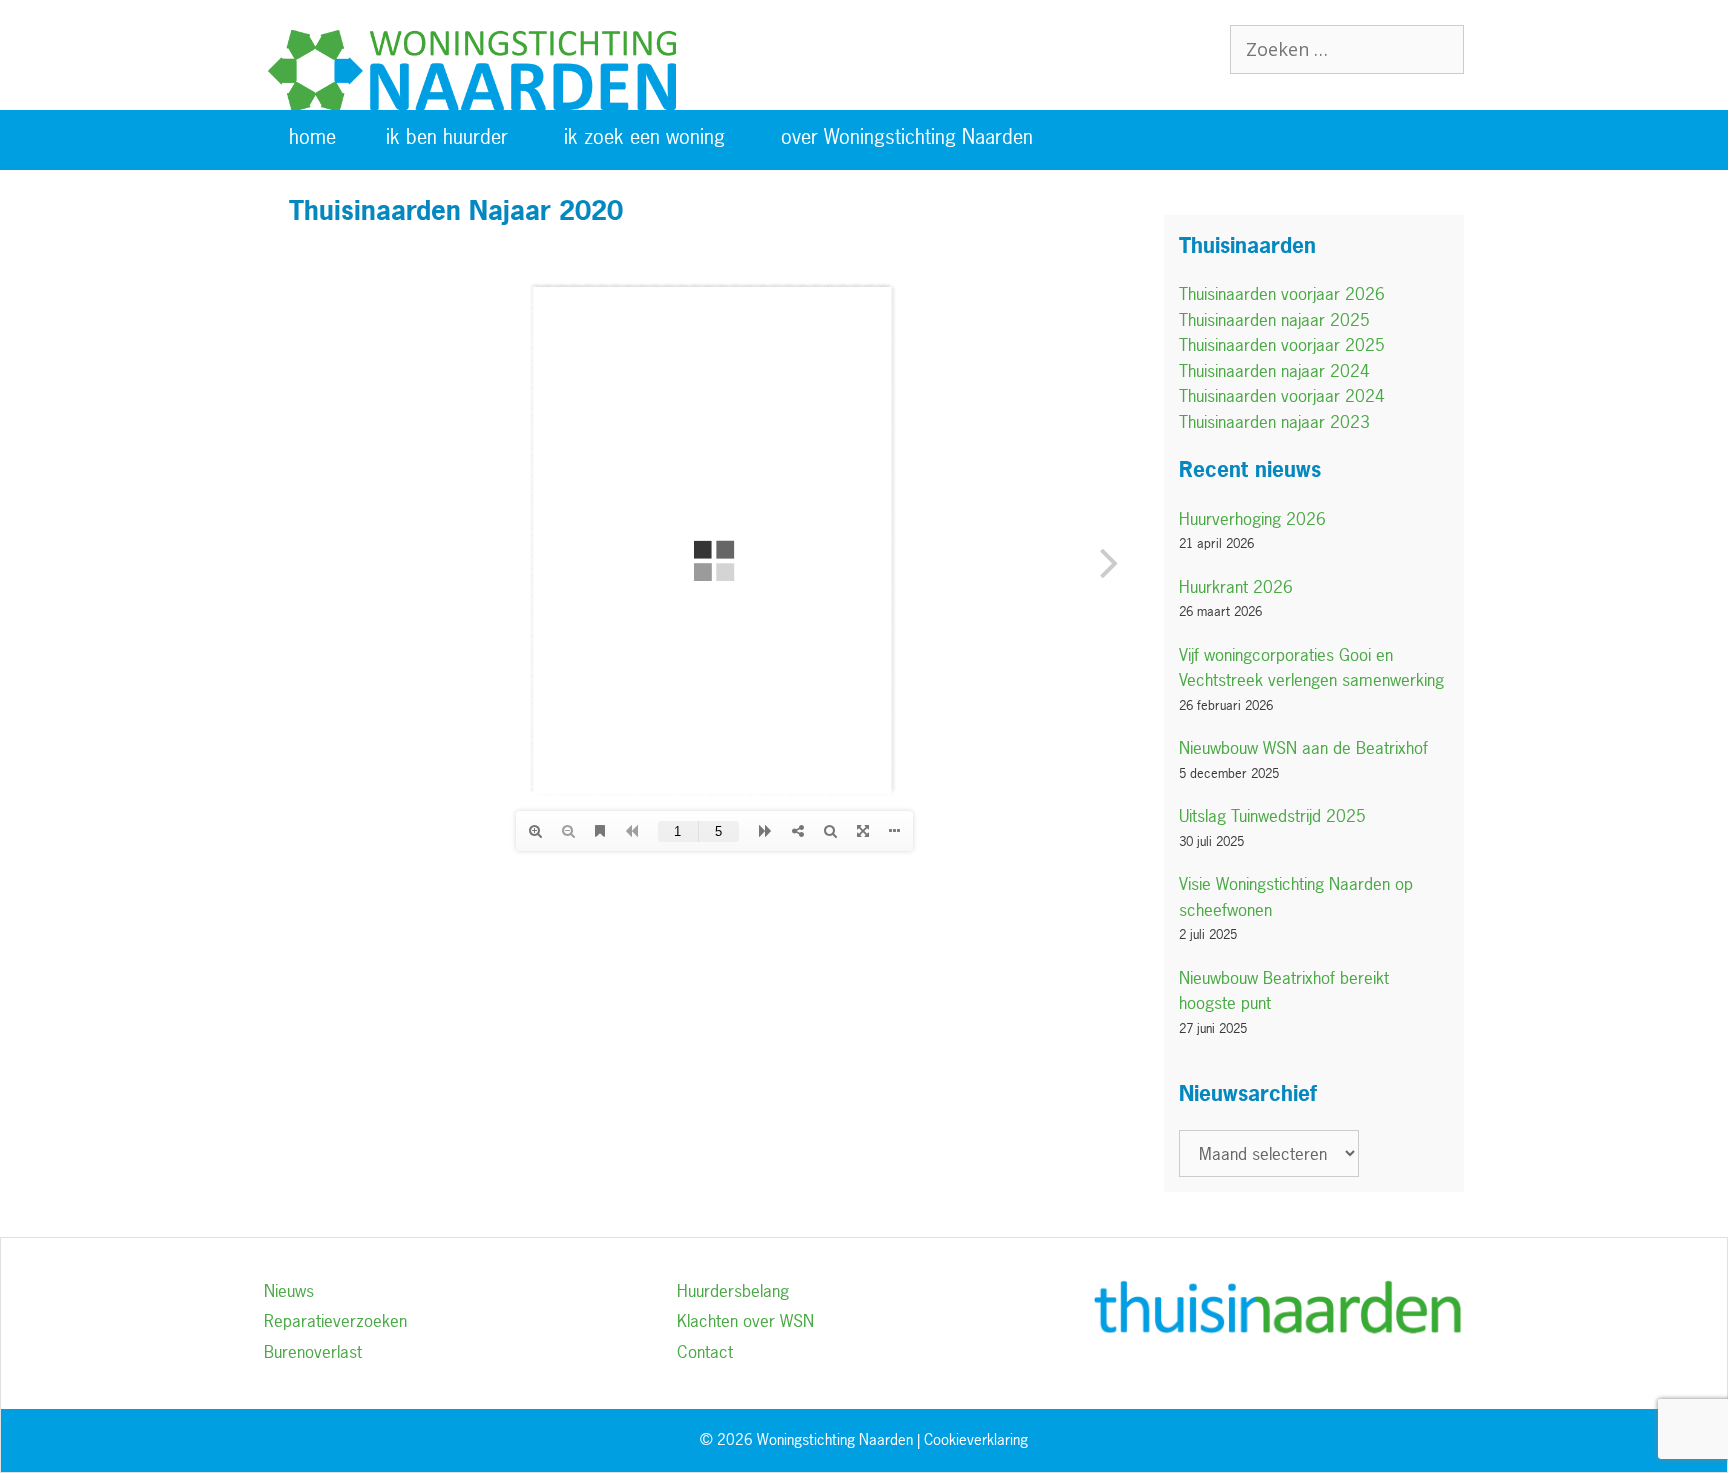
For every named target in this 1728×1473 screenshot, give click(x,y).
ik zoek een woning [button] (644, 136)
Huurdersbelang (733, 1290)
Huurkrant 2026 (1236, 586)
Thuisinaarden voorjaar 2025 (1282, 344)
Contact (705, 1351)
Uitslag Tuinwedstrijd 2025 (1272, 815)
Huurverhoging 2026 (1252, 518)
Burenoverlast (313, 1351)
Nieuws (289, 1290)
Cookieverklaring (976, 1439)
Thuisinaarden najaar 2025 (1274, 319)
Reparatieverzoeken (335, 1320)
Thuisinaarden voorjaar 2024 (1282, 395)
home (312, 136)
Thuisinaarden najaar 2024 (1274, 370)
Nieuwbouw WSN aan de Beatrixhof (1303, 747)
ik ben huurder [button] (447, 136)
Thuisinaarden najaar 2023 (1274, 421)
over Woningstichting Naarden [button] (907, 136)
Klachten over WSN (745, 1320)
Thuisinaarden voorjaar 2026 (1282, 293)
